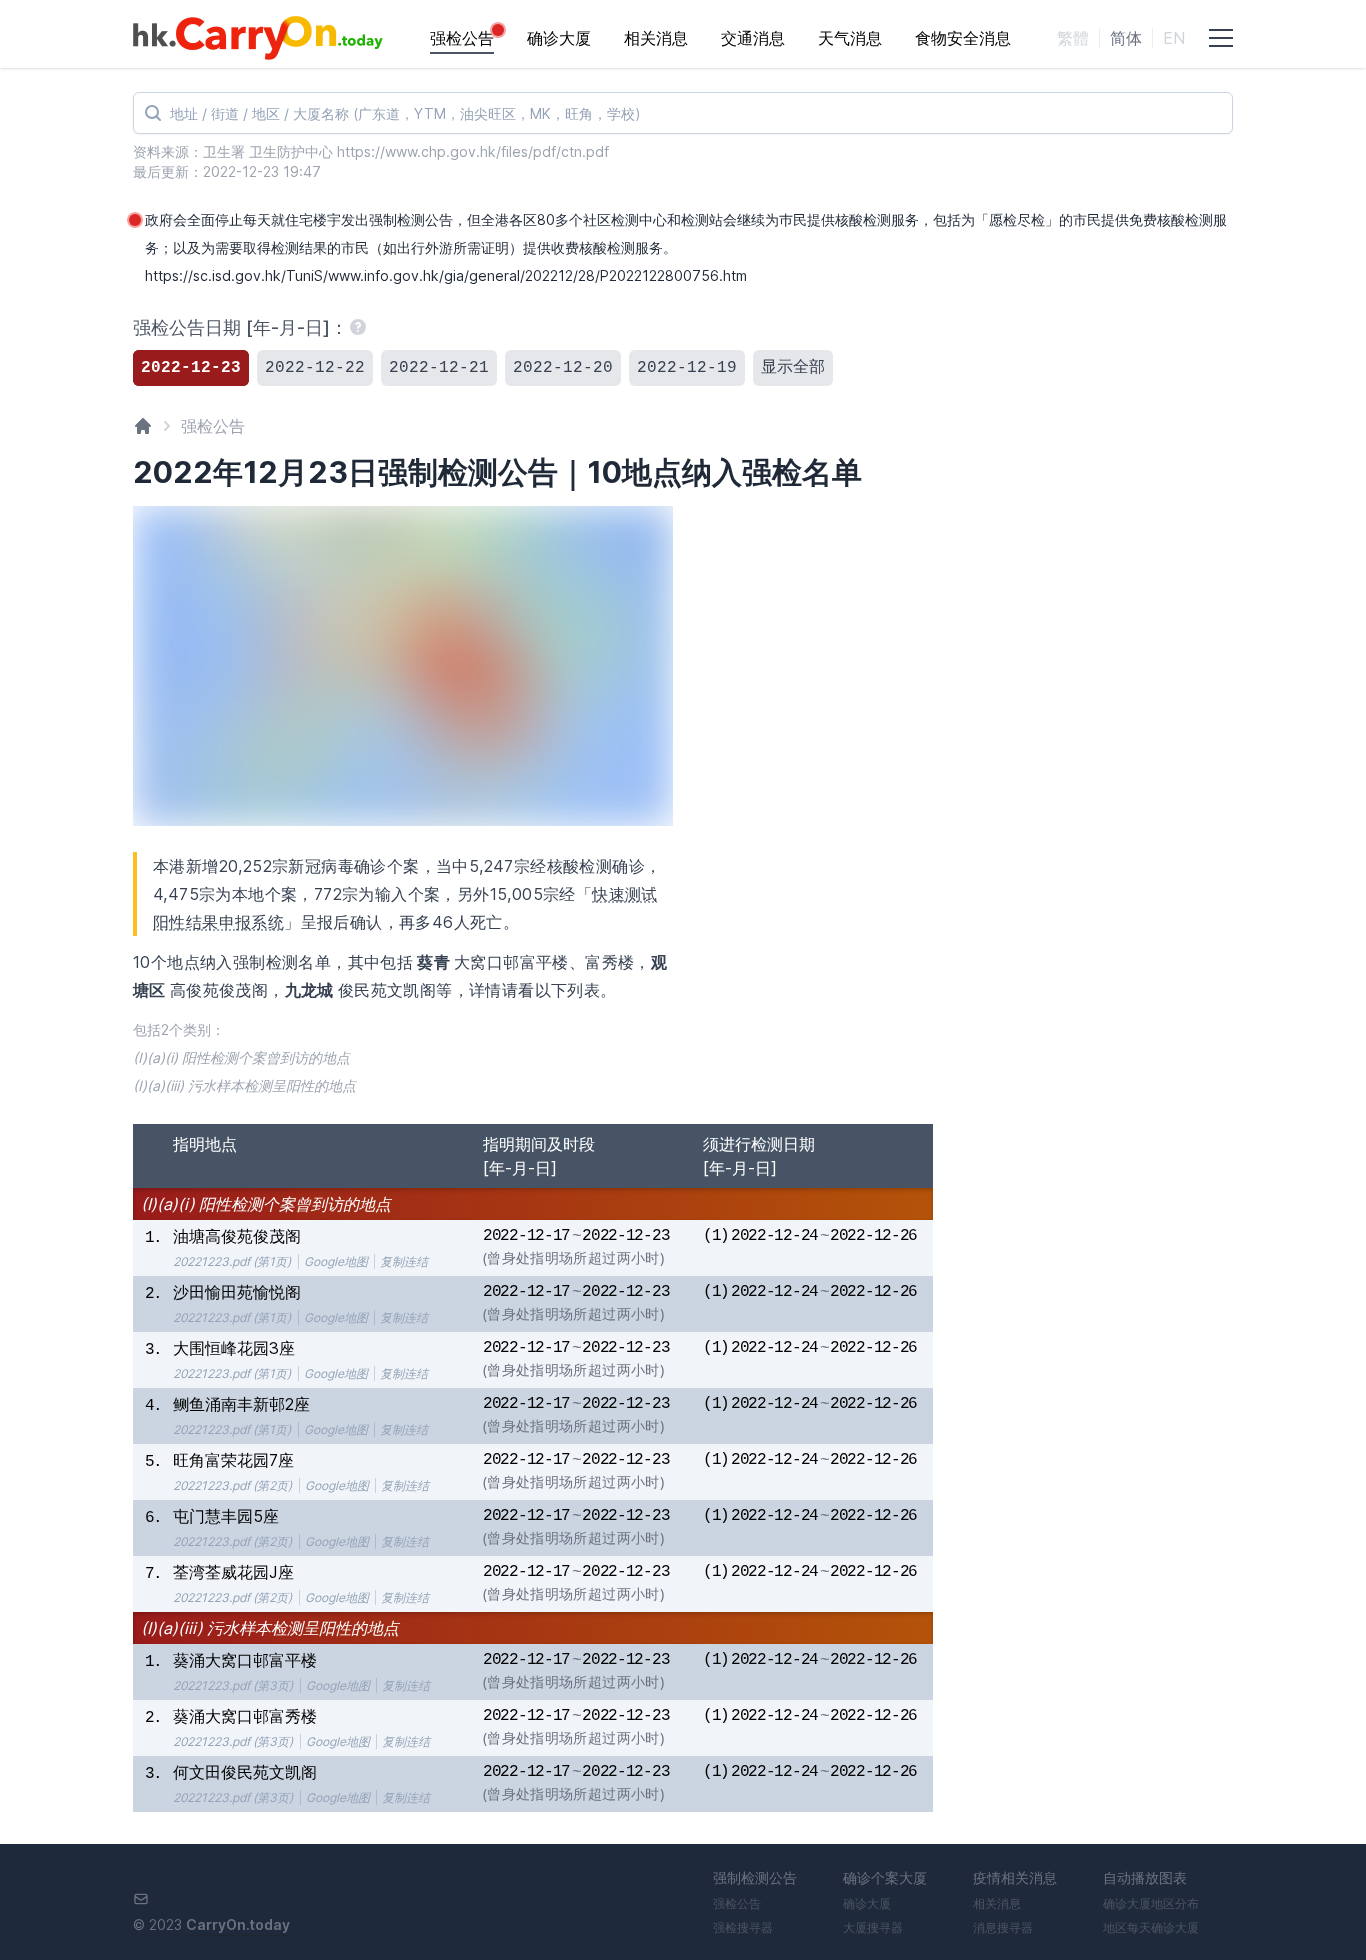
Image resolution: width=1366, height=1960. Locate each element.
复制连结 (404, 1261)
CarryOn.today (238, 1924)
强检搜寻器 (743, 1927)
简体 (1126, 38)
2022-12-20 (563, 368)
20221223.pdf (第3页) (233, 1685)
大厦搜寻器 (873, 1927)
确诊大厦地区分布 (1151, 1903)
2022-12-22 (315, 368)
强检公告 (462, 38)
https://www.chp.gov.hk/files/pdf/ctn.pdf (473, 151)
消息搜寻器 (1003, 1927)
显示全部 (793, 368)
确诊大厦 (559, 38)
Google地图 (336, 1261)
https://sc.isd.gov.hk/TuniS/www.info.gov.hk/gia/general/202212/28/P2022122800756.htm (446, 275)
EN (1174, 38)
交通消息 (753, 38)
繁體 (1073, 38)
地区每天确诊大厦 (1151, 1927)
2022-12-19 (687, 368)
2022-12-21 (439, 368)
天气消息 (850, 38)
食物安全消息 (963, 38)
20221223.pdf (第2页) (232, 1485)
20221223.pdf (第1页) (232, 1261)
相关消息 (656, 38)
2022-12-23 (191, 368)
